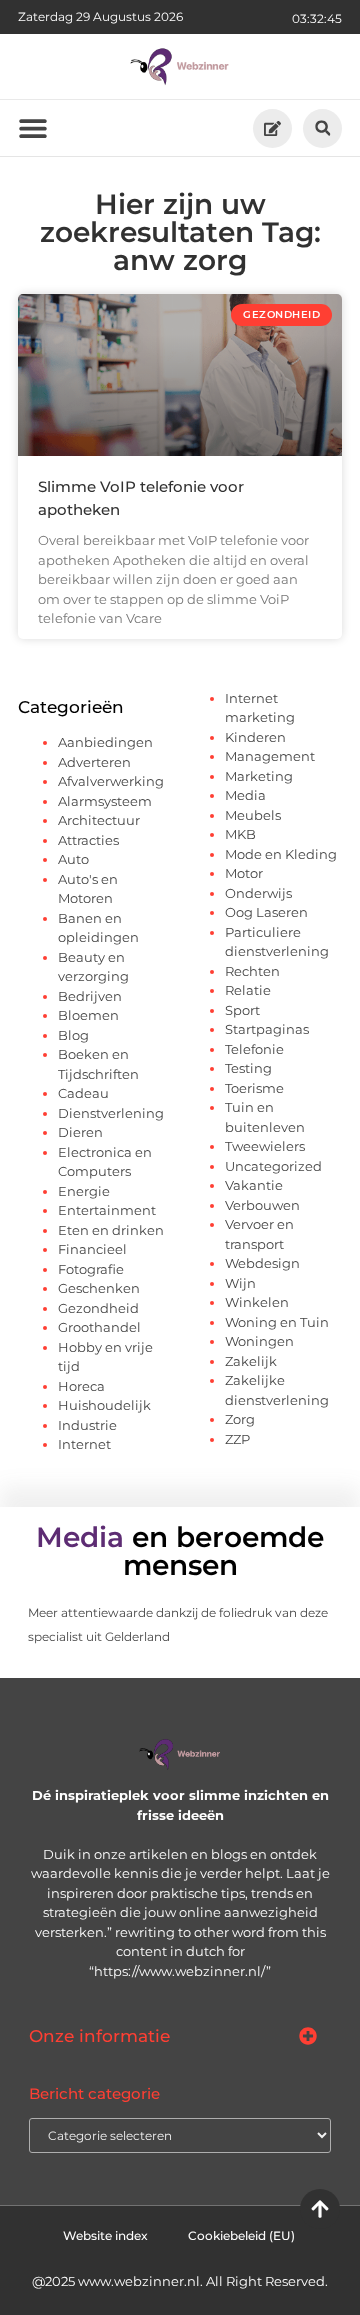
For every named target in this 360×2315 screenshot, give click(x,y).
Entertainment (107, 1210)
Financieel (92, 1249)
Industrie (87, 1425)
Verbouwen (262, 1205)
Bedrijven (90, 996)
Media (245, 795)
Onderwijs (258, 893)
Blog (73, 1035)
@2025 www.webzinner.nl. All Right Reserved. (180, 2281)
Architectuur (99, 820)
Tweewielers (265, 1146)
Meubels (253, 815)
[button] (322, 128)
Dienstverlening (111, 1113)
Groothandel (99, 1327)
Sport (242, 1010)
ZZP (237, 1439)
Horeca (81, 1386)
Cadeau (83, 1093)
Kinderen (255, 737)
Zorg (240, 1419)
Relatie (248, 990)
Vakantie (254, 1185)
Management (270, 756)
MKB (240, 834)
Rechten (252, 971)
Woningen (259, 1341)
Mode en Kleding (281, 854)
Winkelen (257, 1302)
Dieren (80, 1132)
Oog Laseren (266, 912)
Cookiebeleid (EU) (241, 2235)
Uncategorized (273, 1166)
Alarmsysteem (105, 801)
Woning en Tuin (277, 1322)
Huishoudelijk (104, 1405)
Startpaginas (267, 1029)
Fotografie (91, 1269)
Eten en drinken (111, 1230)
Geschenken (99, 1288)
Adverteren (94, 762)
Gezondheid (98, 1308)
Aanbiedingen (105, 742)
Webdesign (262, 1263)
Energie (84, 1191)
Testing (248, 1068)
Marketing (259, 776)
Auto (73, 859)
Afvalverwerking (111, 781)
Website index (105, 2235)
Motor (244, 873)
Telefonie (254, 1049)
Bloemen (88, 1015)
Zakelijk (251, 1361)
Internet (84, 1444)
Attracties (88, 840)
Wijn (240, 1283)
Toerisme (254, 1088)
